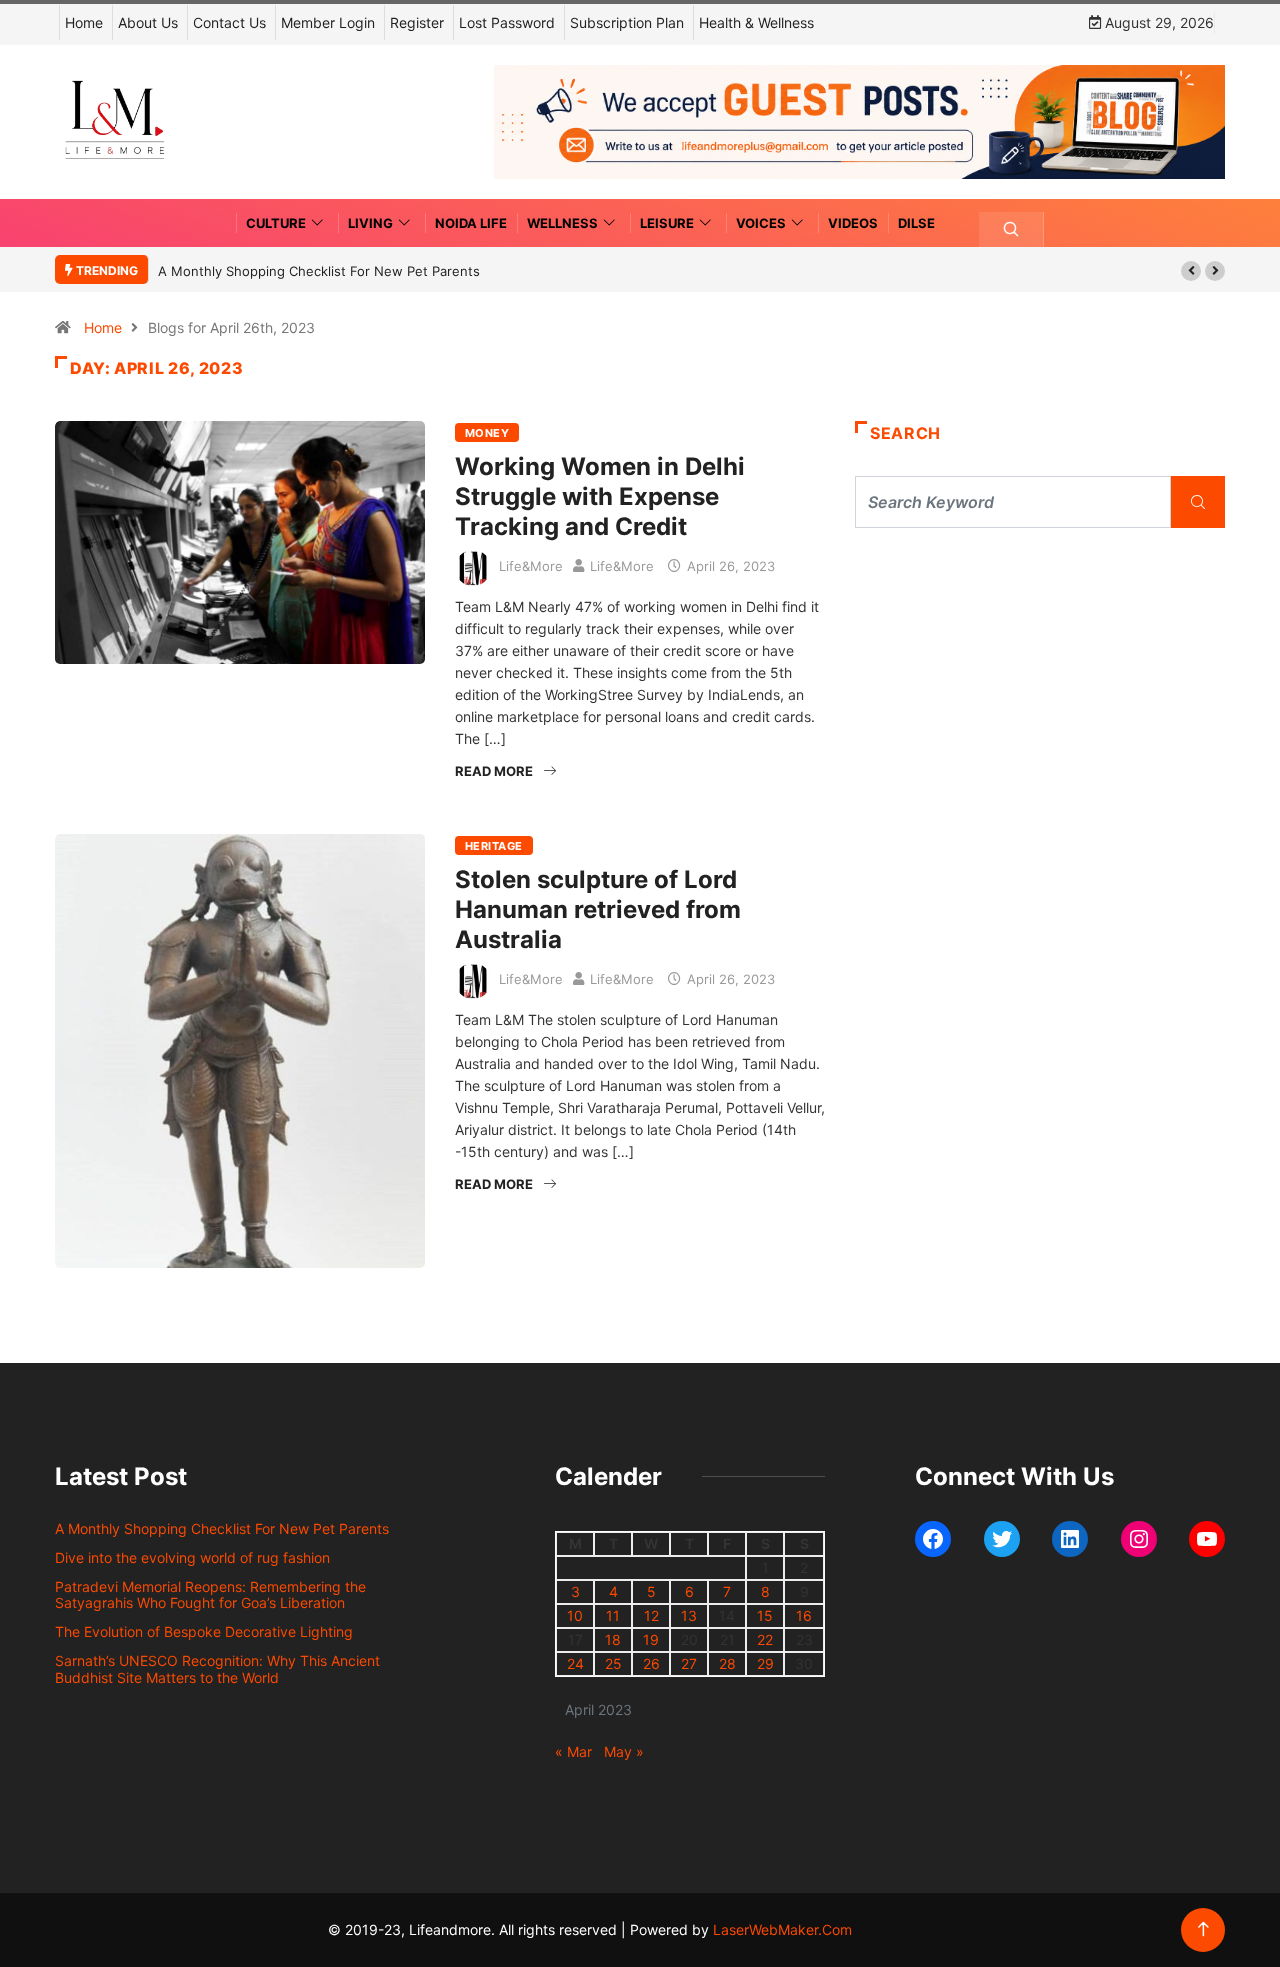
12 (651, 1615)
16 (804, 1615)
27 (689, 1663)
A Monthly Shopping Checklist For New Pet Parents (319, 271)
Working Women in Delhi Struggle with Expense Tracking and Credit (600, 496)
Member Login (328, 22)
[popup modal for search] (1011, 229)
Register (417, 22)
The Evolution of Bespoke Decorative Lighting (204, 1631)
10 (575, 1615)
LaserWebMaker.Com (782, 1929)
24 (575, 1663)
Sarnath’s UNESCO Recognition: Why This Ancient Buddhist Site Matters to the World (217, 1669)
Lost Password (507, 22)
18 (613, 1639)
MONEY (487, 433)
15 (765, 1615)
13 (689, 1615)
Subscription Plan (627, 22)
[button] (1191, 271)
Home (84, 22)
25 (613, 1663)
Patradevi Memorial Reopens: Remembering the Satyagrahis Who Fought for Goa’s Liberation (210, 1595)
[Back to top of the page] (1203, 1929)
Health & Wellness (756, 22)
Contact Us (229, 22)
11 (613, 1615)
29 (765, 1663)
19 (651, 1639)
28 (727, 1663)
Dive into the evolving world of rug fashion (196, 1557)
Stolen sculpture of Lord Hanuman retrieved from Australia (598, 909)
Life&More (531, 566)
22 (765, 1639)
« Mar (573, 1751)
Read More (494, 771)
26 (651, 1663)
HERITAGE (494, 846)
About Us (148, 22)
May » (624, 1751)
